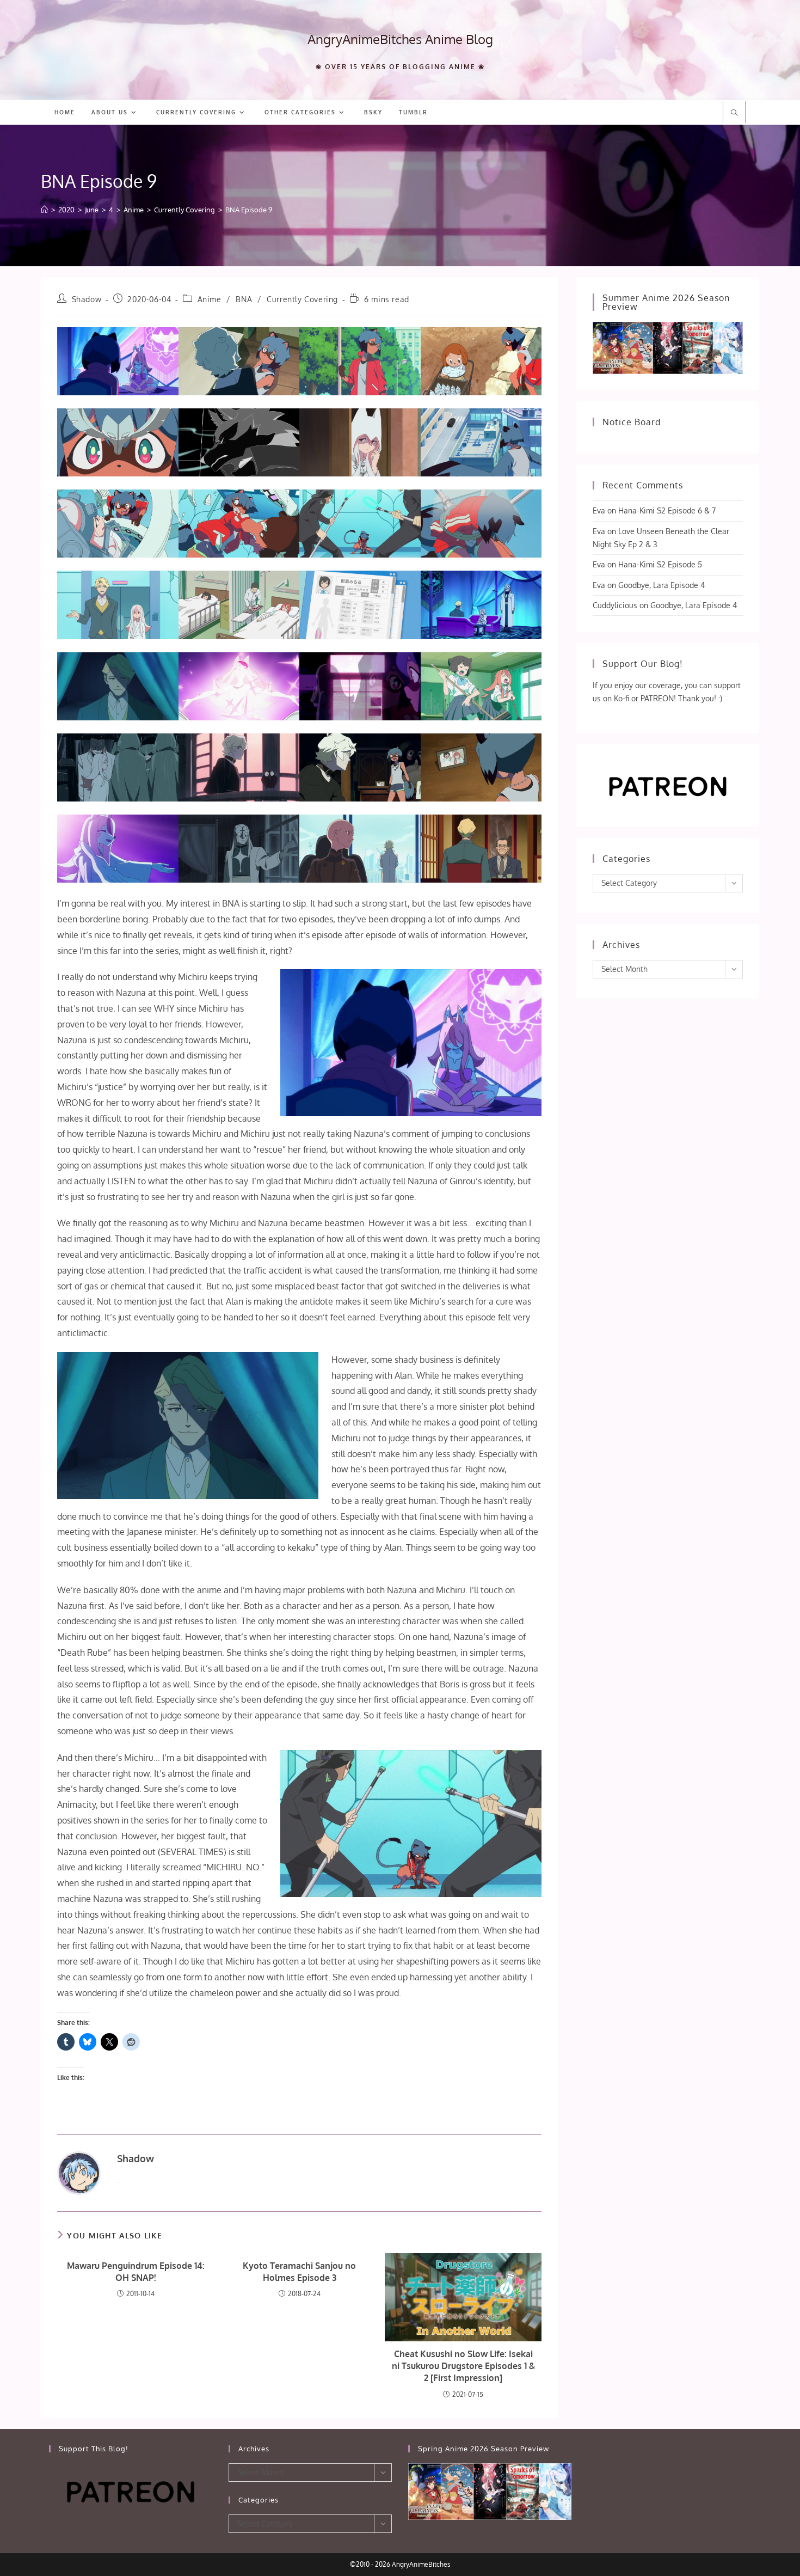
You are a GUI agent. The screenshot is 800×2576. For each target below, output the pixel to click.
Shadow (87, 299)
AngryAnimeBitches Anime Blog (400, 39)
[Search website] (734, 113)
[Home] (44, 210)
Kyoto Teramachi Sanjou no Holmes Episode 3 (299, 2272)
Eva (599, 510)
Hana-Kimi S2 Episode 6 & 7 (667, 510)
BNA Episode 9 (249, 210)
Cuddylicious (615, 605)
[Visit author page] (79, 2173)
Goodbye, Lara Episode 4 (661, 585)
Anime (210, 299)
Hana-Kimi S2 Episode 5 (660, 564)
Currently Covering (302, 299)
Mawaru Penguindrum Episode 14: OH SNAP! (136, 2272)
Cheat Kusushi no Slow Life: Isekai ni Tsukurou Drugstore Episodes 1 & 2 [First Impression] (463, 2366)
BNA (244, 299)
